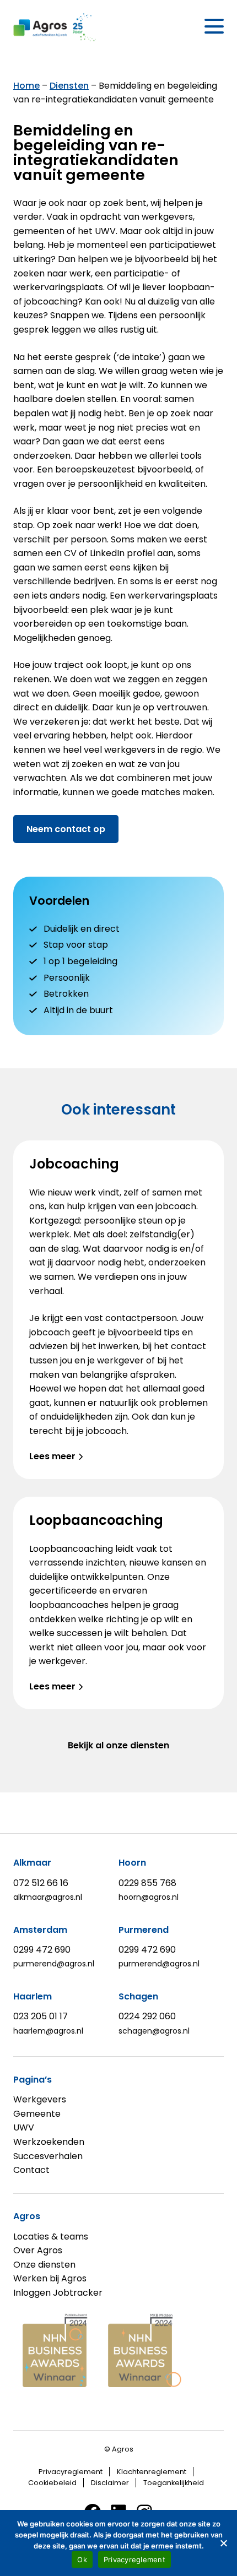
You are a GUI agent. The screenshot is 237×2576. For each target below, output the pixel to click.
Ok (82, 2559)
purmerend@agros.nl (54, 1964)
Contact (31, 2170)
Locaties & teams (51, 2237)
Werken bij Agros (50, 2278)
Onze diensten (44, 2265)
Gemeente (37, 2114)
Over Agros (38, 2250)
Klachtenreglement (152, 2472)
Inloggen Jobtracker (58, 2293)
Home (26, 86)
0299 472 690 (42, 1950)
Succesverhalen (48, 2156)
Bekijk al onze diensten (118, 1745)
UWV (24, 2127)
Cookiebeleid (52, 2483)
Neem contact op (66, 829)
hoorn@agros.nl (149, 1897)
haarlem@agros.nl (48, 2031)
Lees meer (52, 1456)
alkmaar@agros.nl (48, 1897)
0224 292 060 (147, 2016)
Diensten (69, 86)
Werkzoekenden (49, 2142)
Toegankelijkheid (174, 2483)
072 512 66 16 (41, 1883)
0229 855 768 (147, 1883)
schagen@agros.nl (154, 2031)
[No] (223, 2543)
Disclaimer (110, 2483)
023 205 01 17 (41, 2016)
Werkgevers (40, 2099)
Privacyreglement (71, 2472)
